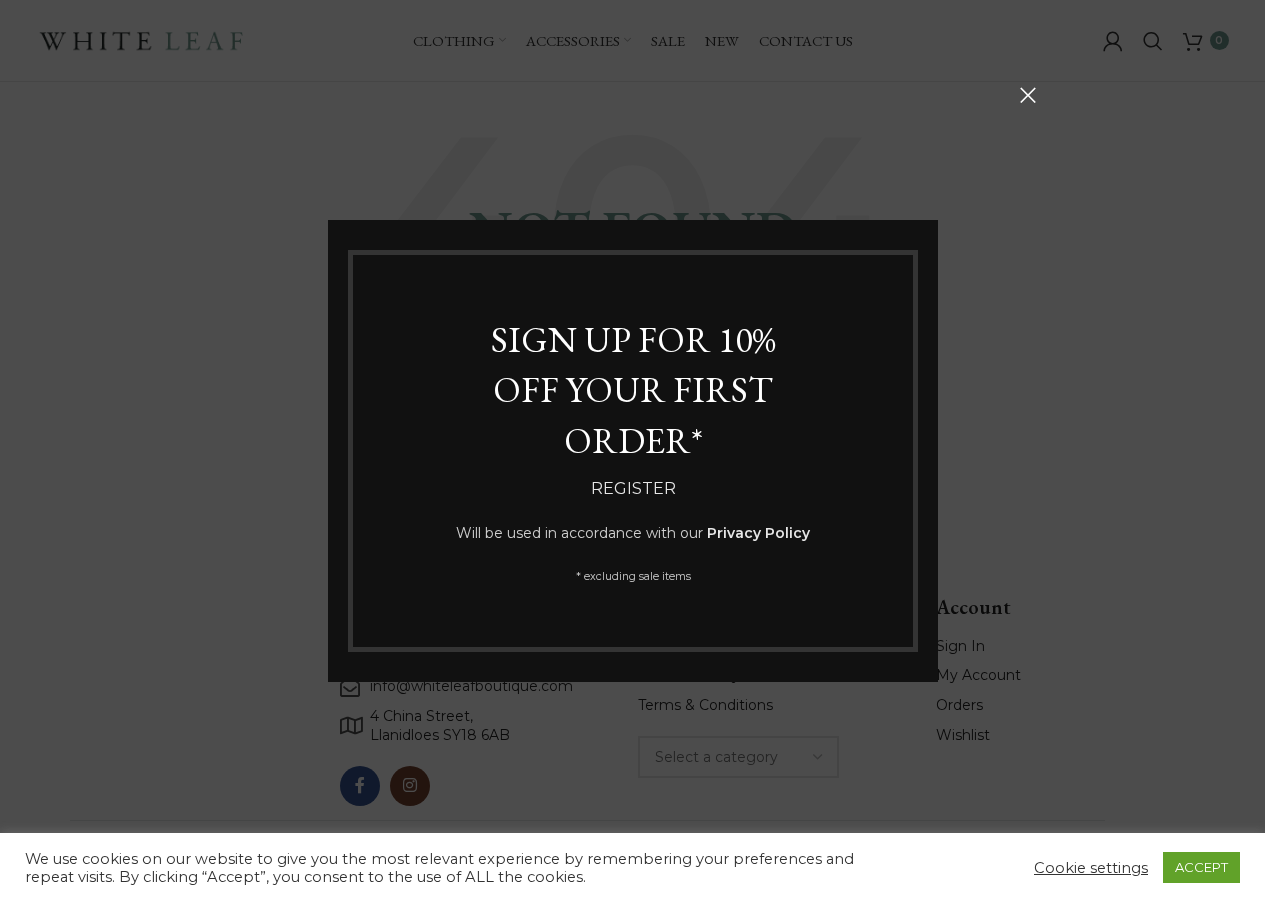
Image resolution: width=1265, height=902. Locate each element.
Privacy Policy (758, 533)
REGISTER (632, 488)
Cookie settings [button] (1091, 868)
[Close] (1028, 95)
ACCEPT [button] (1201, 867)
